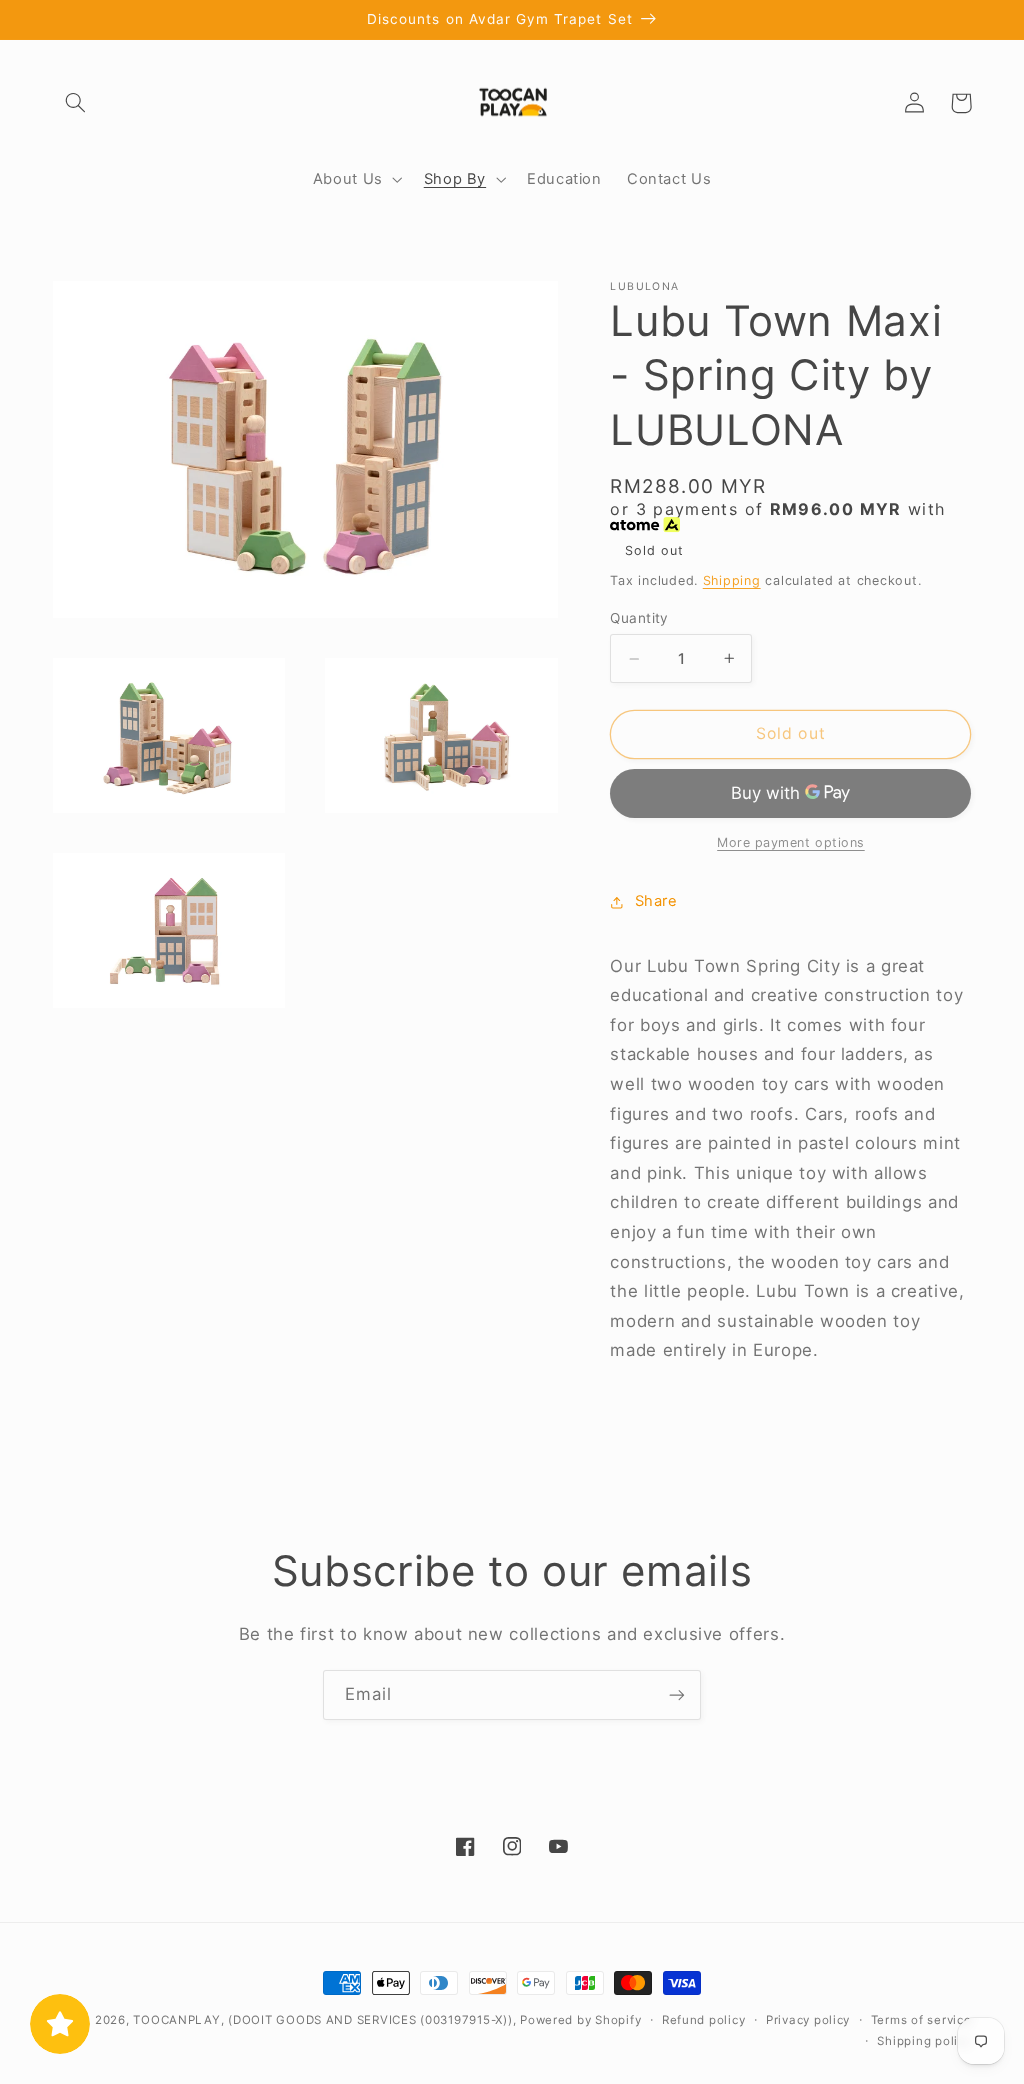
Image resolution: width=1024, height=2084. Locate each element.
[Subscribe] (677, 1694)
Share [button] (656, 901)
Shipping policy (924, 2041)
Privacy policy (808, 2020)
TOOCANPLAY (176, 2020)
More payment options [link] (791, 842)
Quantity (639, 618)
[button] (76, 103)
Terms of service (921, 2020)
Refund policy (704, 2020)
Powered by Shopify (580, 2020)
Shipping (732, 580)
